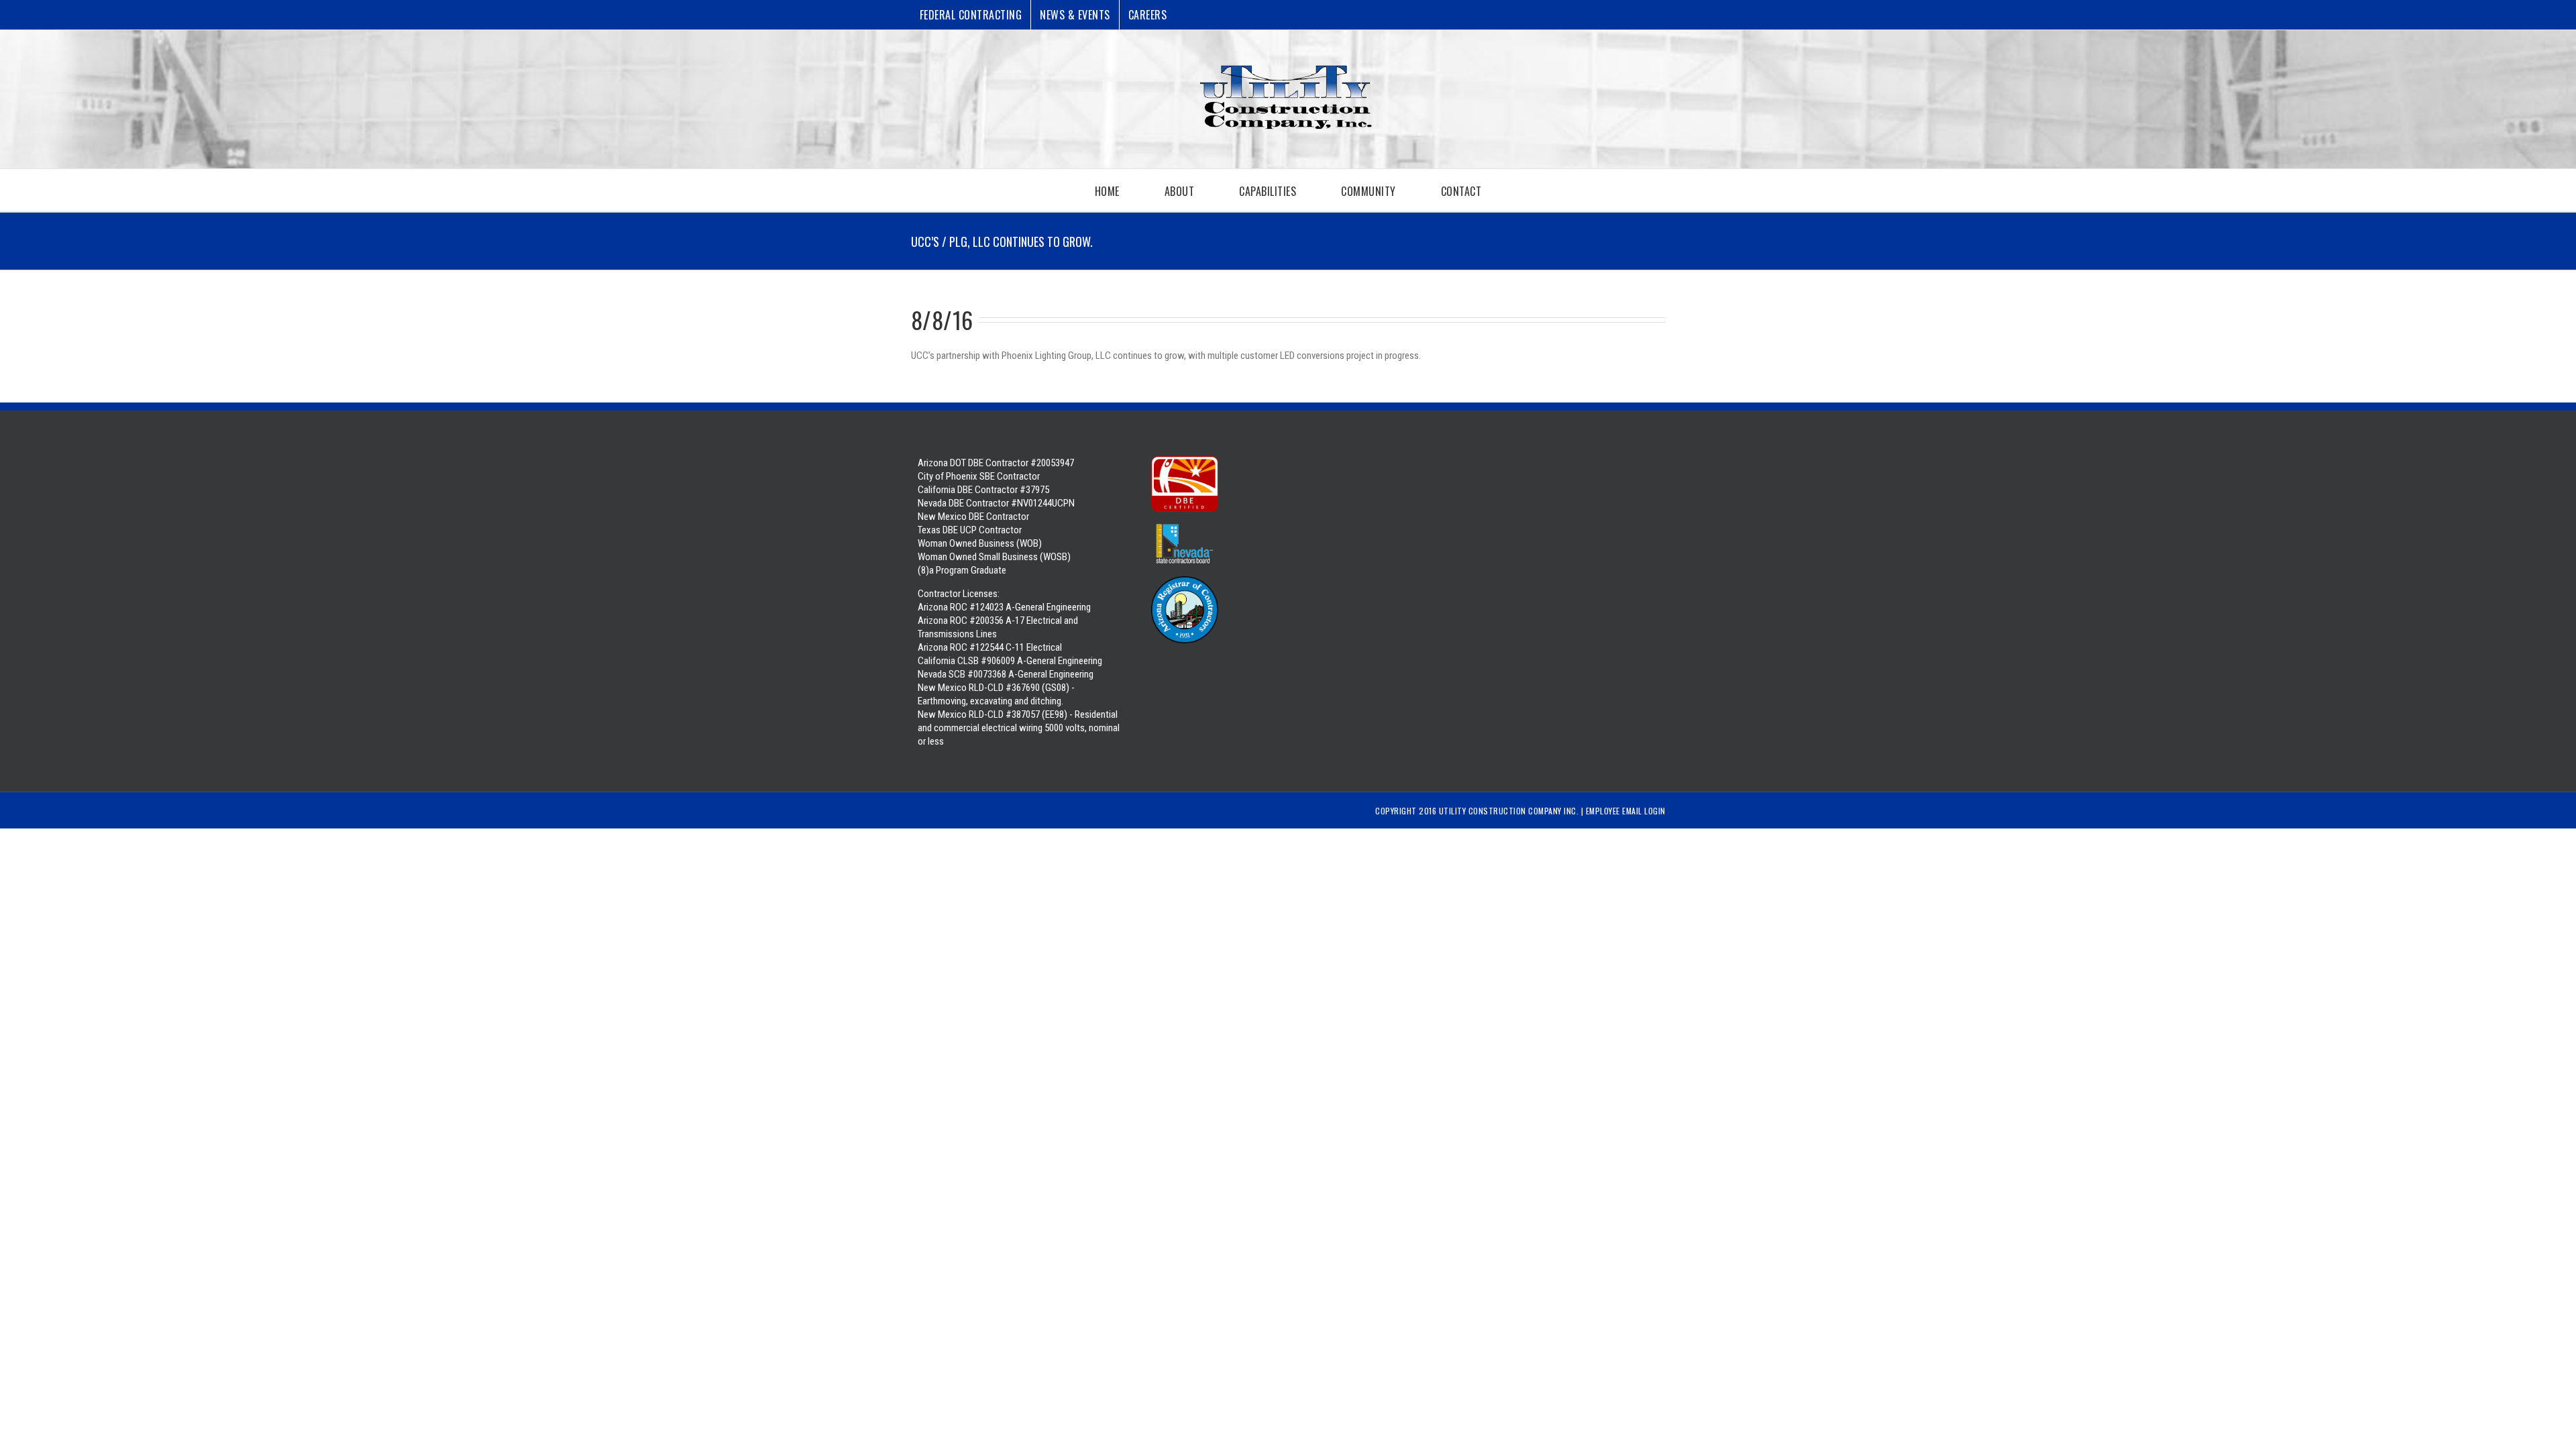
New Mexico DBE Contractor (973, 517)
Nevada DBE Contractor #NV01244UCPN (996, 503)
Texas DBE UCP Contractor (970, 530)
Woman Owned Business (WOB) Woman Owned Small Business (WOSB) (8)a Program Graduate (994, 557)
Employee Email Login (1626, 811)
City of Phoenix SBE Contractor (979, 476)
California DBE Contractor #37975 (983, 490)
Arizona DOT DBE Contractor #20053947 (996, 463)
